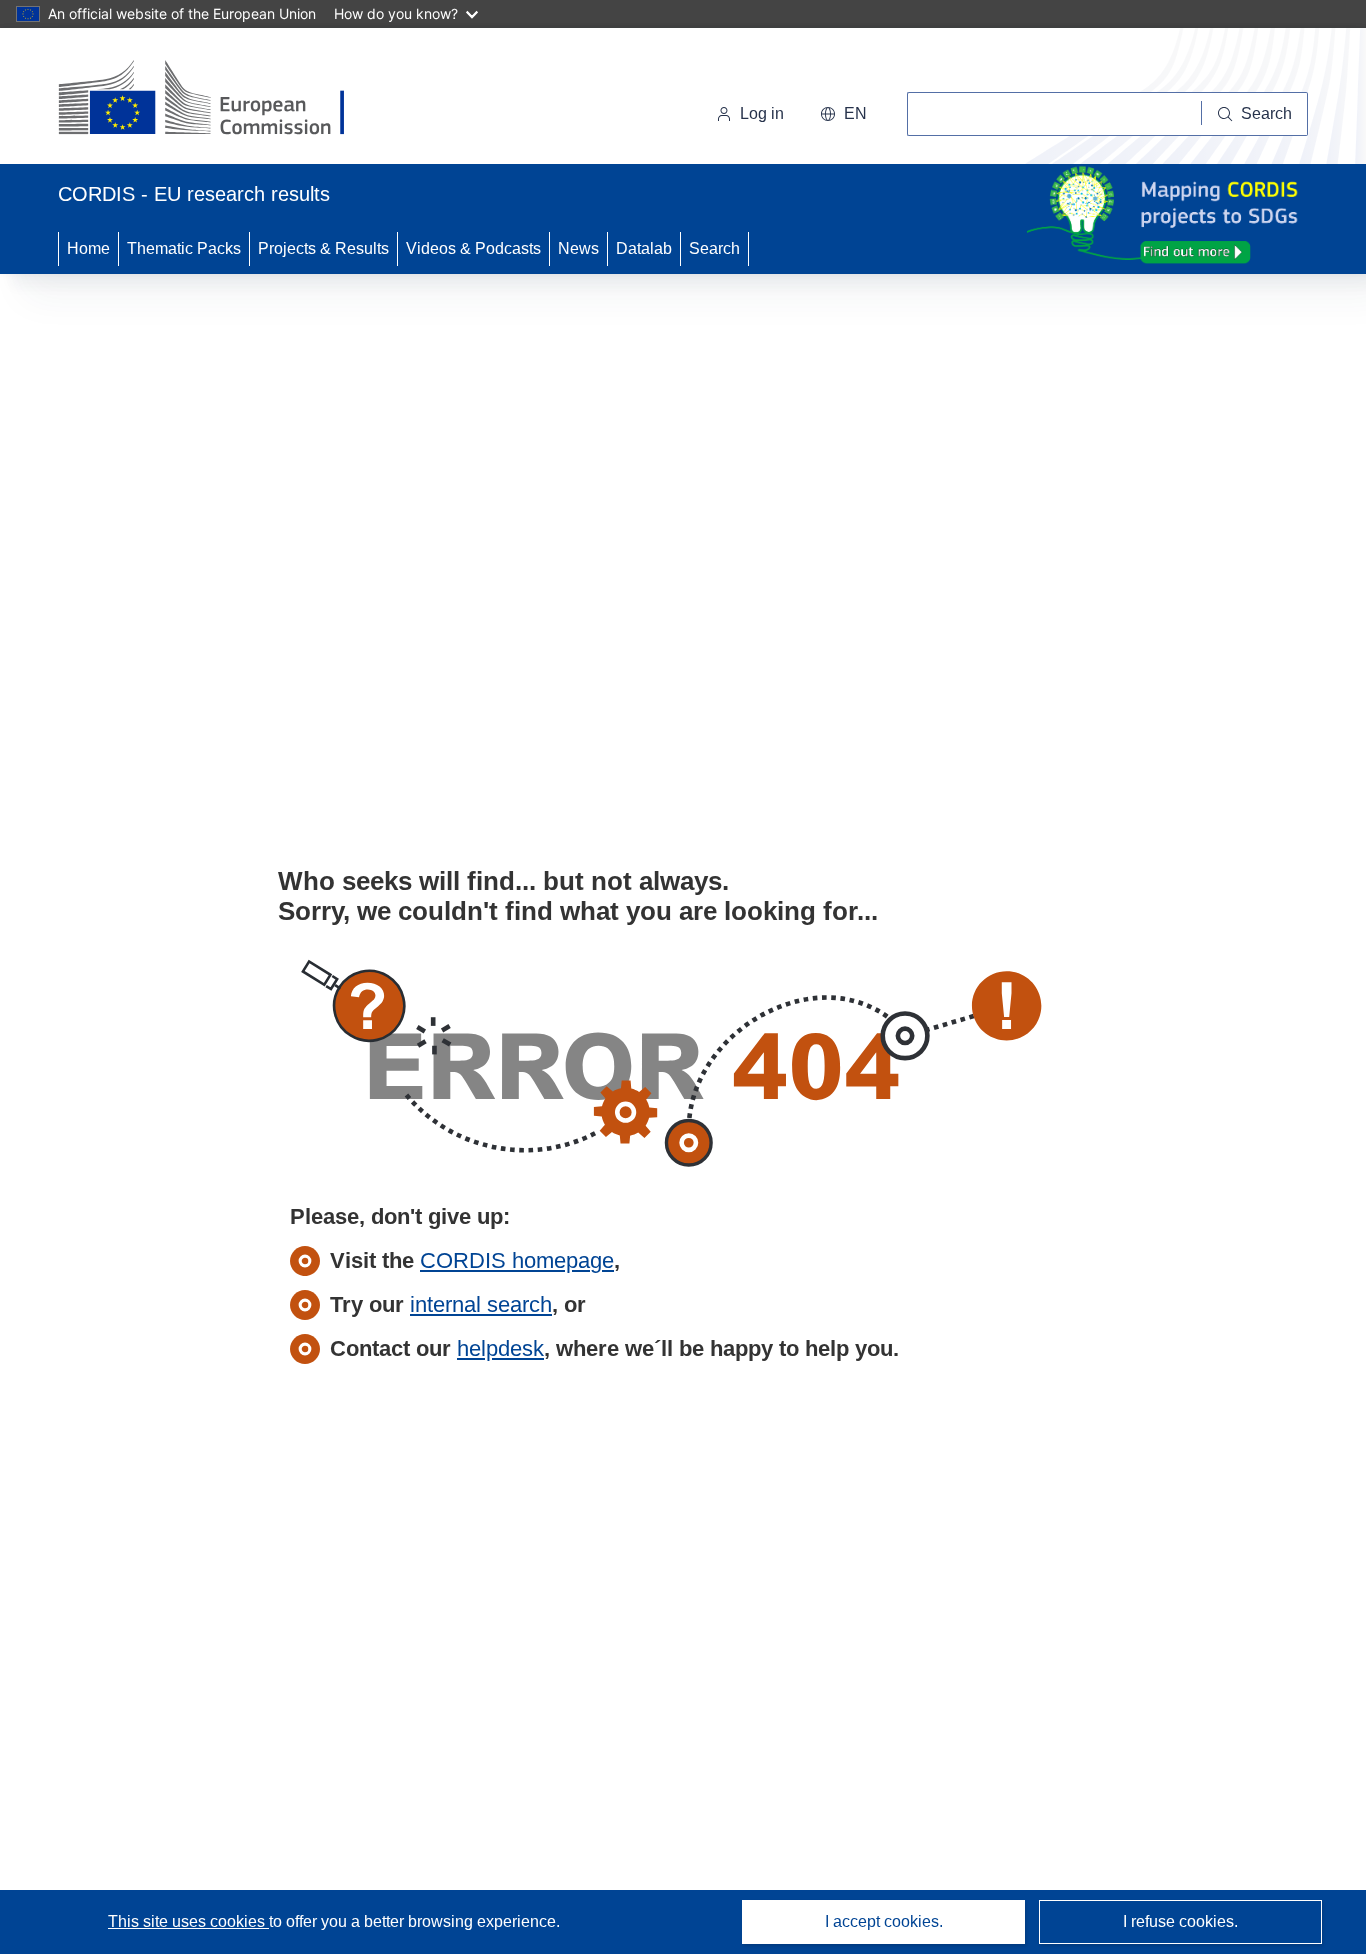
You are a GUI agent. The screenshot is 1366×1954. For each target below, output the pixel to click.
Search (714, 248)
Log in (762, 113)
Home (88, 248)
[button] (843, 114)
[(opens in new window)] (219, 100)
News (578, 248)
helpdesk (500, 1348)
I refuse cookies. (1180, 1921)
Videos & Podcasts (473, 248)
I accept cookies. (884, 1921)
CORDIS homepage (517, 1260)
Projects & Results (323, 248)
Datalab (644, 248)
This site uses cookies (188, 1921)
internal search (481, 1304)
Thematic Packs (184, 248)
